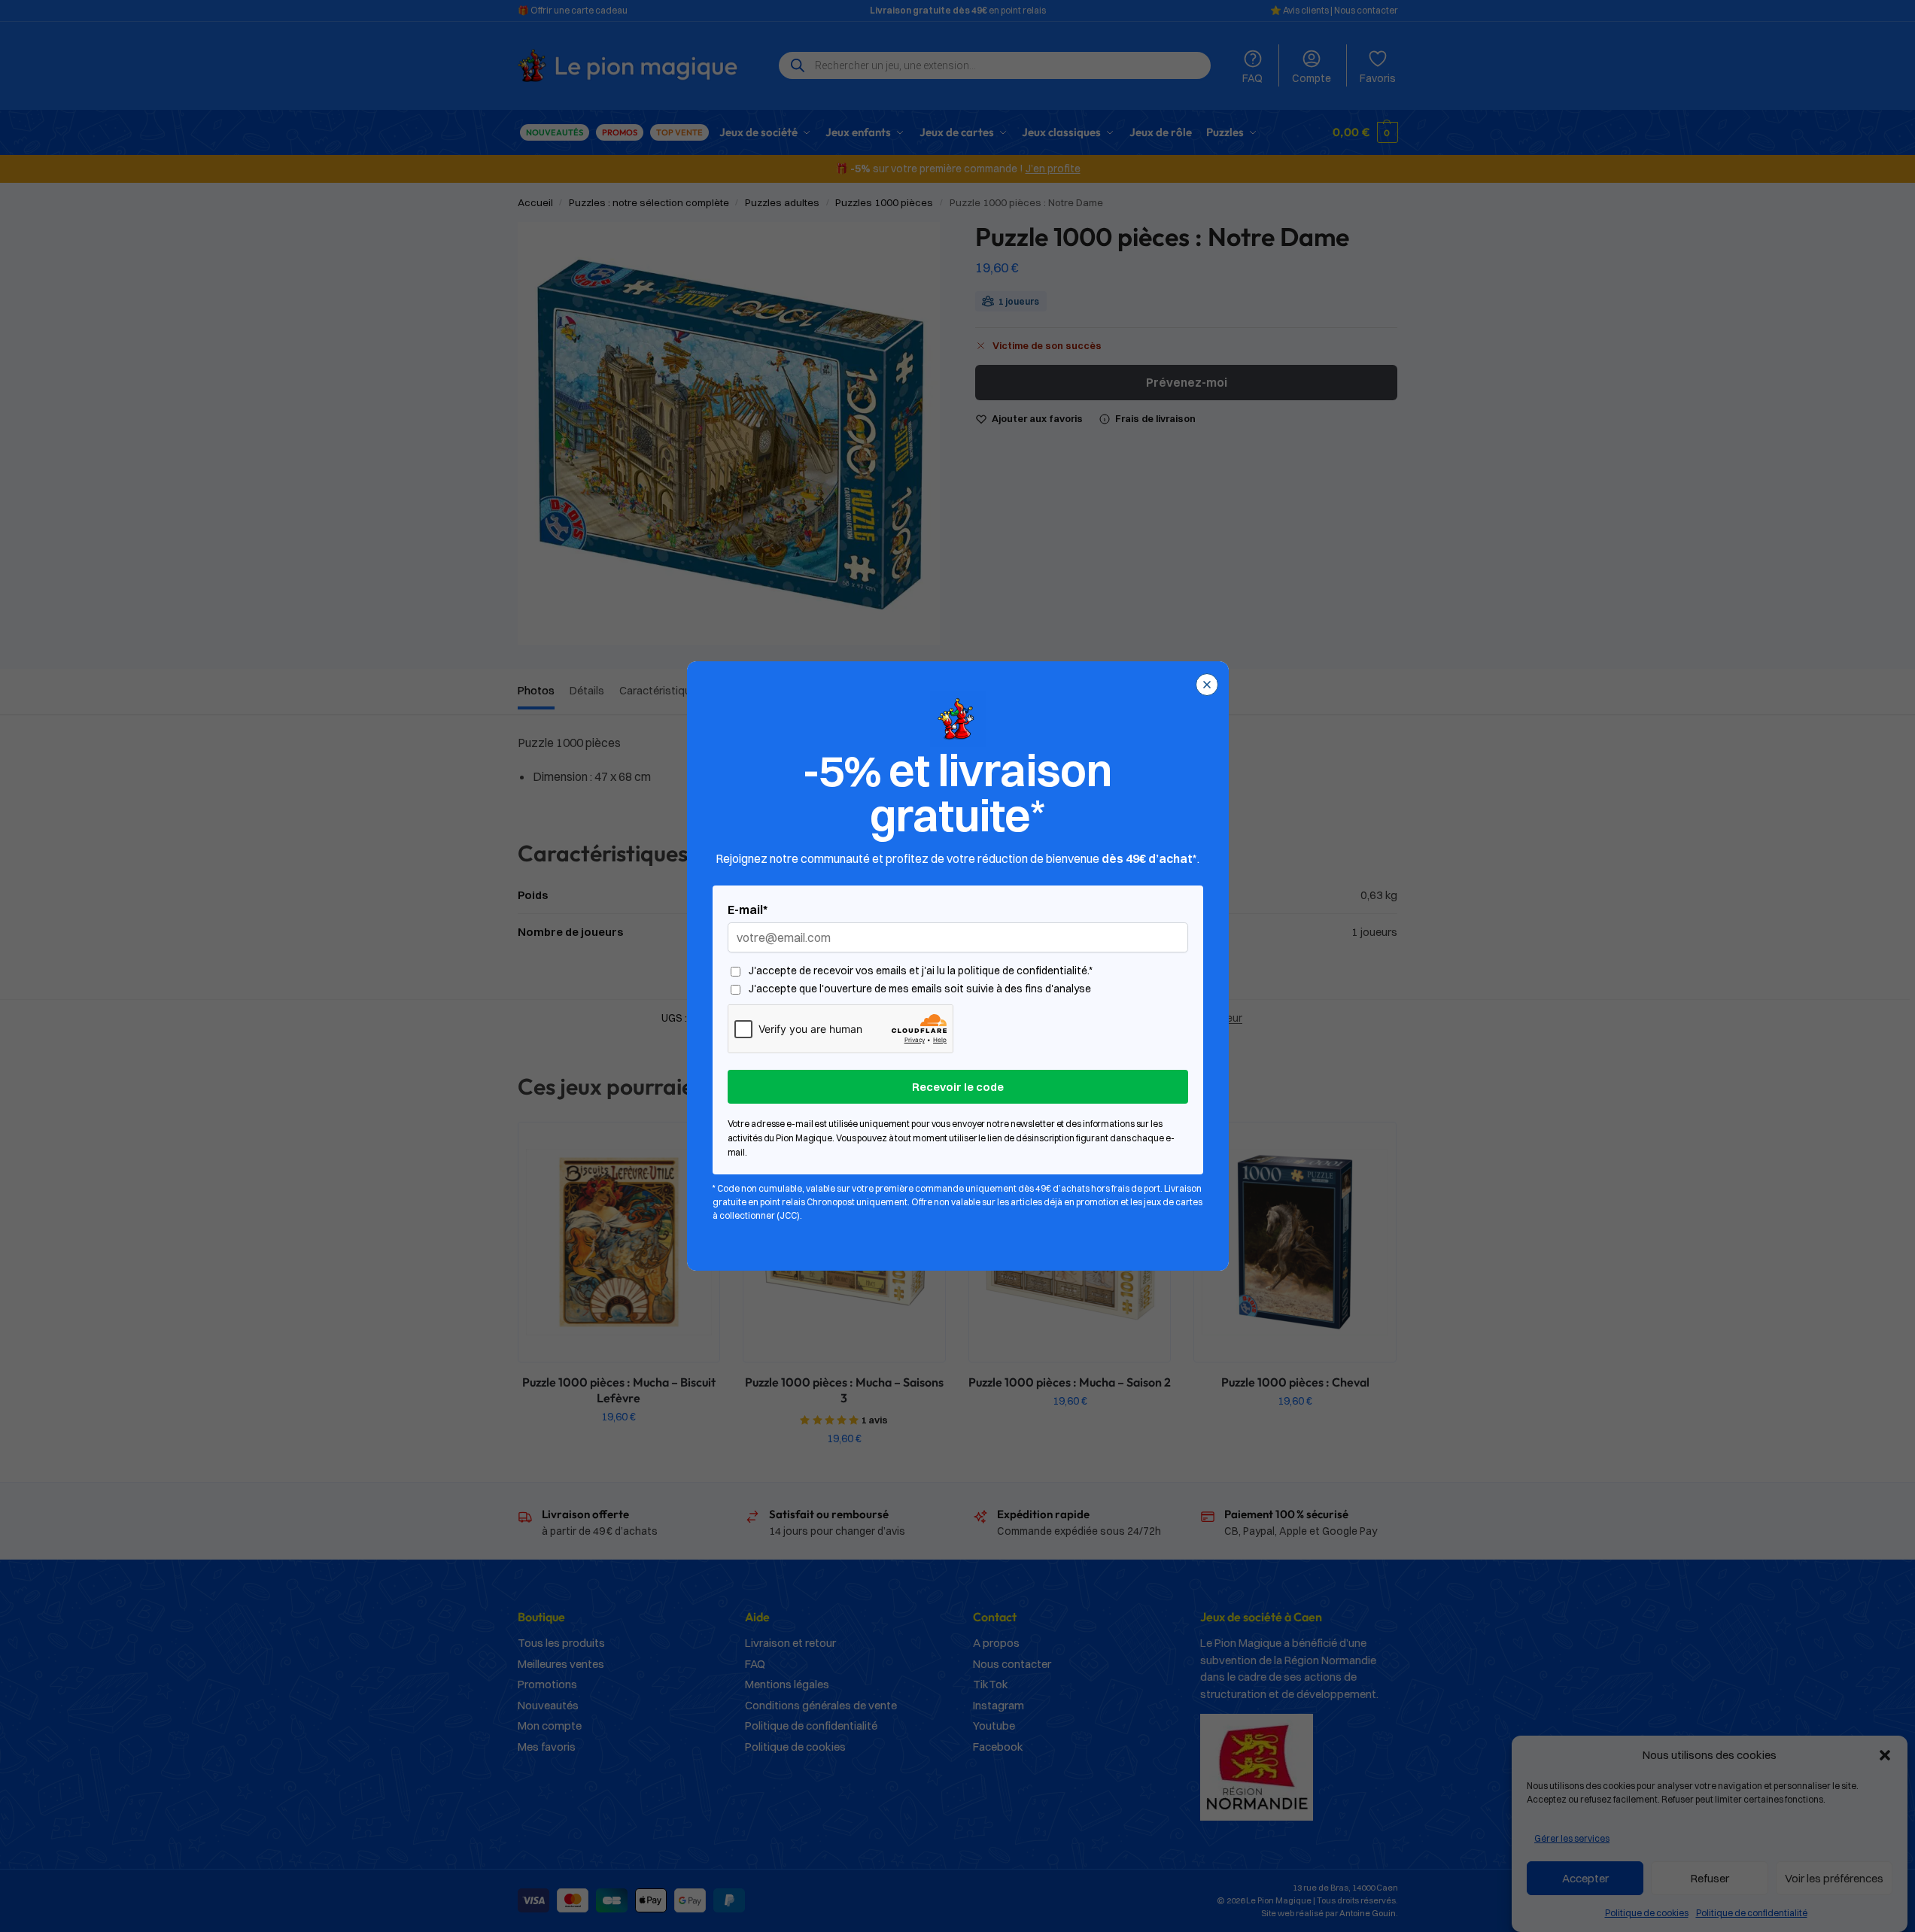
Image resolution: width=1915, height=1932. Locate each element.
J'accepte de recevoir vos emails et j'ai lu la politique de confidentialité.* (921, 971)
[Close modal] (1207, 685)
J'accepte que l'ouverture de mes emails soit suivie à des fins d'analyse (920, 989)
